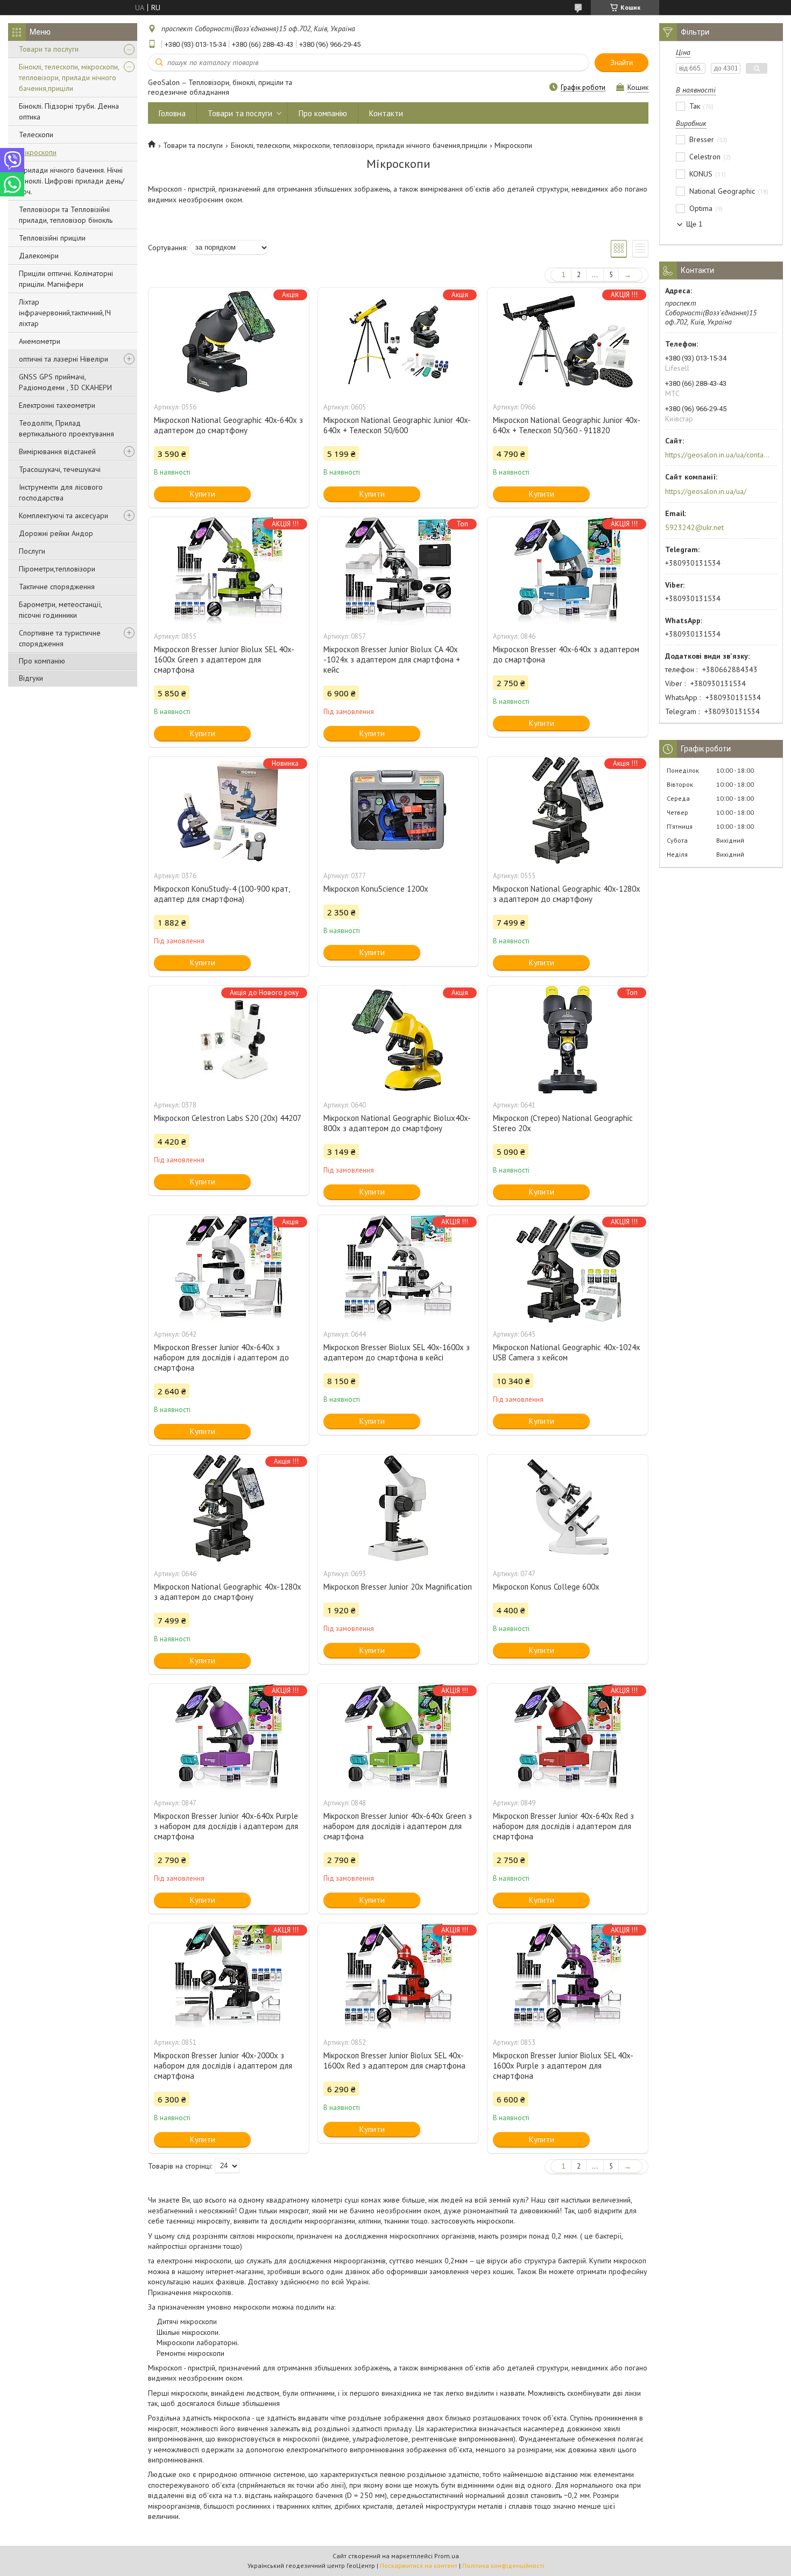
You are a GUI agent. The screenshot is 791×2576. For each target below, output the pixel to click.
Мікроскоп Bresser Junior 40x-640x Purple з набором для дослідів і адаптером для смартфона (226, 1826)
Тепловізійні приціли (52, 238)
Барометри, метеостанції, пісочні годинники (60, 610)
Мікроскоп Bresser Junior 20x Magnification (398, 1587)
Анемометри (40, 341)
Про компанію (42, 661)
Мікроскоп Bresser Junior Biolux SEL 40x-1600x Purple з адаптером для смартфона (563, 2066)
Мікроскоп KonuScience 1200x (376, 889)
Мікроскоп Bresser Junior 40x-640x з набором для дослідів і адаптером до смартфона (221, 1357)
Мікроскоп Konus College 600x (546, 1587)
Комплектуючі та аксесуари (63, 516)
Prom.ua (447, 2556)
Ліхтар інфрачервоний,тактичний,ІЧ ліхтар (65, 313)
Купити (203, 494)
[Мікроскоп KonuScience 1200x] (398, 810)
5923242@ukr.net (694, 527)
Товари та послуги (49, 49)
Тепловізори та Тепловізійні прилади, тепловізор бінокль (66, 215)
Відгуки (31, 678)
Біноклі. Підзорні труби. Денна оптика (69, 111)
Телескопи (36, 135)
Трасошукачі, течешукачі (60, 469)
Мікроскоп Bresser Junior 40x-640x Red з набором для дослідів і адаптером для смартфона (563, 1826)
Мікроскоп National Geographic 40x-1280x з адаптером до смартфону (567, 894)
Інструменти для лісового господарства (61, 492)
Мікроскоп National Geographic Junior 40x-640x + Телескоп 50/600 (397, 425)
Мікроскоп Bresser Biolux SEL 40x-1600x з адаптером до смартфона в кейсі (397, 1352)
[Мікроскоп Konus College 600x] (568, 1508)
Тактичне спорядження (57, 587)
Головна (172, 113)
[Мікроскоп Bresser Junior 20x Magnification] (398, 1508)
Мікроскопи (38, 152)
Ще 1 (694, 224)
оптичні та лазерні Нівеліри (63, 359)
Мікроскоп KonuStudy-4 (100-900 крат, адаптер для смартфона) (222, 894)
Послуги (32, 551)
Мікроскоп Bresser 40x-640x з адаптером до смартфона (566, 654)
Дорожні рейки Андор (56, 533)
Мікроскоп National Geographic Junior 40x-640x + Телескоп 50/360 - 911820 (567, 425)
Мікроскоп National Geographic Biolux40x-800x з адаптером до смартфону (397, 1123)
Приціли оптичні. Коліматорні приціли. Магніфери (66, 279)
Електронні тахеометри (57, 405)
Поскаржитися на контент (419, 2566)
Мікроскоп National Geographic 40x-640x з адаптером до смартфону (228, 425)
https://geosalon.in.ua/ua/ (706, 491)
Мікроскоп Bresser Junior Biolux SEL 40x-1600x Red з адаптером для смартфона (394, 2060)
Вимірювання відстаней (57, 451)
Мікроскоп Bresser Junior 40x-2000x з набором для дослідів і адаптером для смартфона (223, 2066)
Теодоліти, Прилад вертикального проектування (66, 428)
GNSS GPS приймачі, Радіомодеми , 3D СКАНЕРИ (65, 382)
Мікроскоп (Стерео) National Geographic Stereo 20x (563, 1123)
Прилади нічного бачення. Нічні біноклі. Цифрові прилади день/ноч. (72, 181)
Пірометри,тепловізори (57, 569)
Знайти (621, 63)
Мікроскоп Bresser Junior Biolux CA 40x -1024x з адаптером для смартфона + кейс (392, 659)
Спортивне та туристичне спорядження (60, 638)
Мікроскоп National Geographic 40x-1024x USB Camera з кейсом (567, 1352)
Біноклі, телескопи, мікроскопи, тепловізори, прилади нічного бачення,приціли (69, 77)
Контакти (386, 113)
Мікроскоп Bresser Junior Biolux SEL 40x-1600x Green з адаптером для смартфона (224, 659)
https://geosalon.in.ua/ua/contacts (718, 455)
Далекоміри (39, 256)
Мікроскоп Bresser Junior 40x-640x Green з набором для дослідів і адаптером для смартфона (398, 1826)
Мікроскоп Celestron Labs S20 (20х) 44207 (228, 1118)
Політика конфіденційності (503, 2566)
